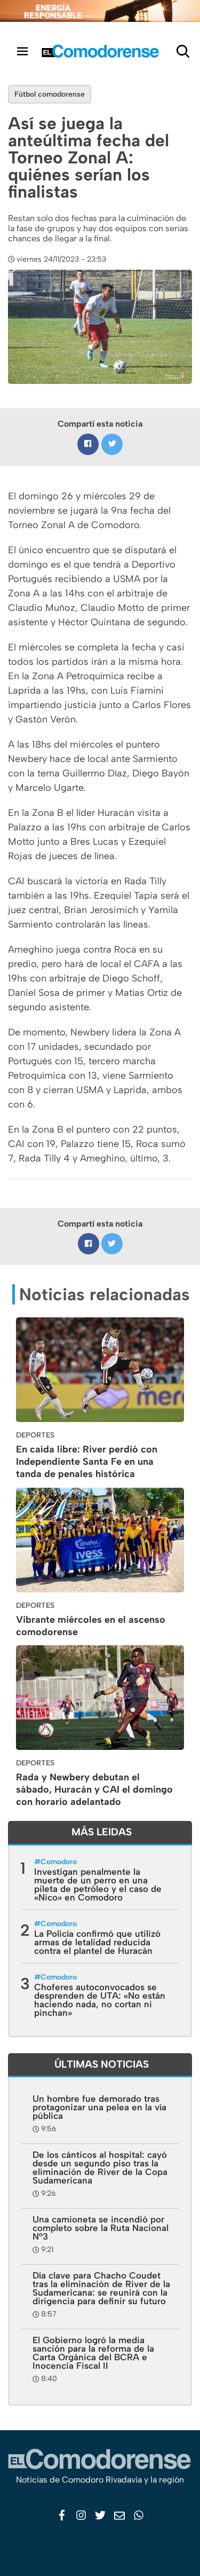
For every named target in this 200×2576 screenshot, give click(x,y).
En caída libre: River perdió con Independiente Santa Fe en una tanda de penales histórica (87, 1462)
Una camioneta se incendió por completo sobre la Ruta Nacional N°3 (101, 2228)
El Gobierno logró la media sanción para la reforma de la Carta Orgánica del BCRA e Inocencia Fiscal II (93, 2353)
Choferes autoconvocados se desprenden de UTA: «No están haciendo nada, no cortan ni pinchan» (100, 2000)
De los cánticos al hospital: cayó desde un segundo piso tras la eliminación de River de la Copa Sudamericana (100, 2167)
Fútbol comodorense (50, 94)
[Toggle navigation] (22, 51)
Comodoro (59, 1862)
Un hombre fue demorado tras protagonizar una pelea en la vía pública (99, 2107)
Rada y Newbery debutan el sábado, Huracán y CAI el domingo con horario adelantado (94, 1789)
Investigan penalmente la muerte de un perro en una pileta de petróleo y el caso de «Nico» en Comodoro (98, 1884)
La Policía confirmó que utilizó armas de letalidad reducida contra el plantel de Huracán (97, 1942)
